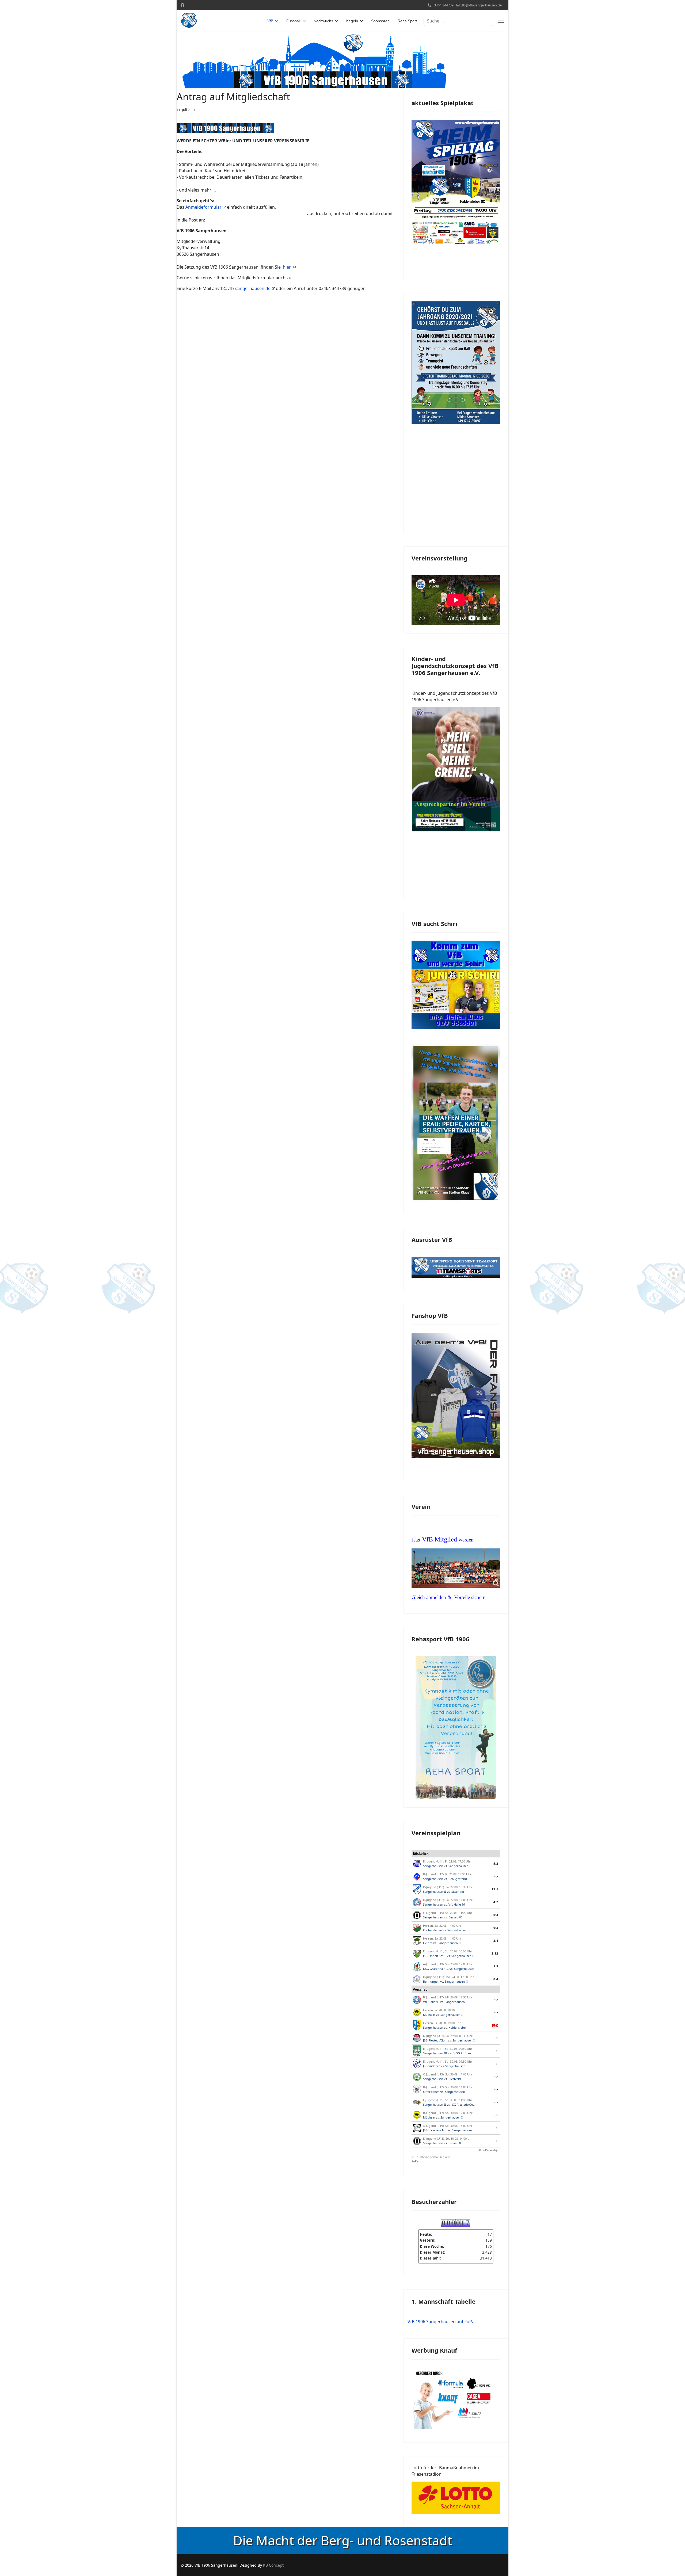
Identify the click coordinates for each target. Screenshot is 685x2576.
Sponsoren (380, 21)
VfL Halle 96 (457, 1904)
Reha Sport (407, 21)
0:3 (496, 1928)
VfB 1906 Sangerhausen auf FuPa (431, 2159)
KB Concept (273, 2565)
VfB (270, 21)
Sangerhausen (433, 1866)
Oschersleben (433, 1930)
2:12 (495, 1953)
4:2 (496, 1902)
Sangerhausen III (463, 1956)
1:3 (496, 1966)
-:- (496, 1876)
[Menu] (501, 21)
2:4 (496, 1940)
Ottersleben (431, 2092)
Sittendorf (458, 1892)
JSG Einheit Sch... (435, 1956)
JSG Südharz (431, 2066)
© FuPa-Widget (489, 2150)
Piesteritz (455, 2079)
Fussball (293, 21)
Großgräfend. (458, 1879)
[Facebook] (182, 5)
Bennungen (431, 1981)
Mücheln (429, 2015)
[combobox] (458, 21)
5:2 (496, 1863)
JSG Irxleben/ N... (435, 2130)
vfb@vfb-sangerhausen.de (481, 5)
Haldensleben (458, 2027)
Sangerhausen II (460, 1866)
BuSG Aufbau (462, 2053)
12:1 (495, 1889)
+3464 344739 (443, 5)
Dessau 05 (455, 1917)
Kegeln (352, 21)
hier (287, 267)
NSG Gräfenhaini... (436, 1969)
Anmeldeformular (203, 207)
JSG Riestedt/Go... (435, 2040)
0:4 (496, 1915)
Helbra (428, 1943)
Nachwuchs (323, 21)
